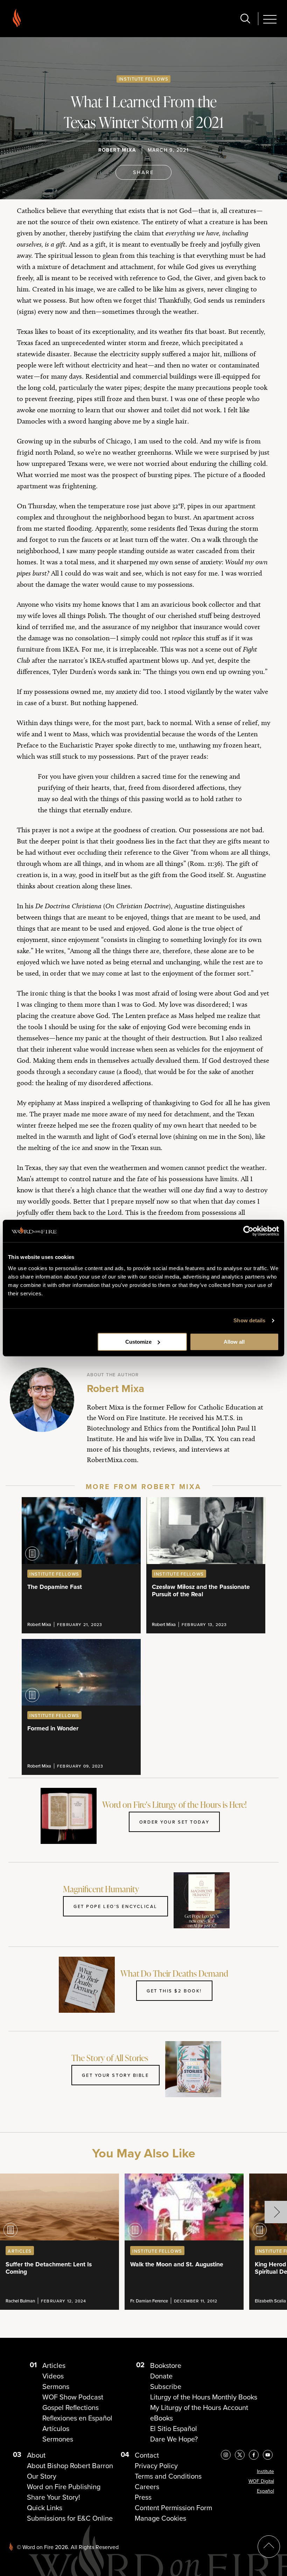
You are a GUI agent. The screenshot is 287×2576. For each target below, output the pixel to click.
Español (265, 2491)
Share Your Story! (54, 2497)
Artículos (56, 2429)
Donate (161, 2376)
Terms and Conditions (168, 2476)
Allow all (234, 1342)
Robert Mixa (117, 150)
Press (143, 2497)
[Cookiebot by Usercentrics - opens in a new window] (248, 1231)
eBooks (162, 2418)
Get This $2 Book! (174, 1991)
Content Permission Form (173, 2508)
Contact (147, 2455)
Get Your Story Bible (115, 2075)
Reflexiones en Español (77, 2418)
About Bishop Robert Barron (70, 2466)
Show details (249, 1320)
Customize (138, 1342)
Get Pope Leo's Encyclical (115, 1906)
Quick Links (45, 2508)
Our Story (42, 2476)
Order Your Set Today (174, 1822)
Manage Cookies (160, 2518)
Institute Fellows (143, 79)
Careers (147, 2487)
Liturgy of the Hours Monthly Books (204, 2397)
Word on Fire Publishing (64, 2487)
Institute (265, 2471)
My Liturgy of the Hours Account (199, 2408)
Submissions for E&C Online (70, 2518)
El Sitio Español (174, 2429)
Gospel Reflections (71, 2408)
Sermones (58, 2439)
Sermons (56, 2386)
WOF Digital (261, 2481)
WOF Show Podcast (73, 2397)
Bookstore (166, 2365)
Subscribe (166, 2386)
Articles (54, 2365)
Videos (53, 2376)
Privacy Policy (156, 2466)
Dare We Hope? (174, 2439)
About (36, 2455)
